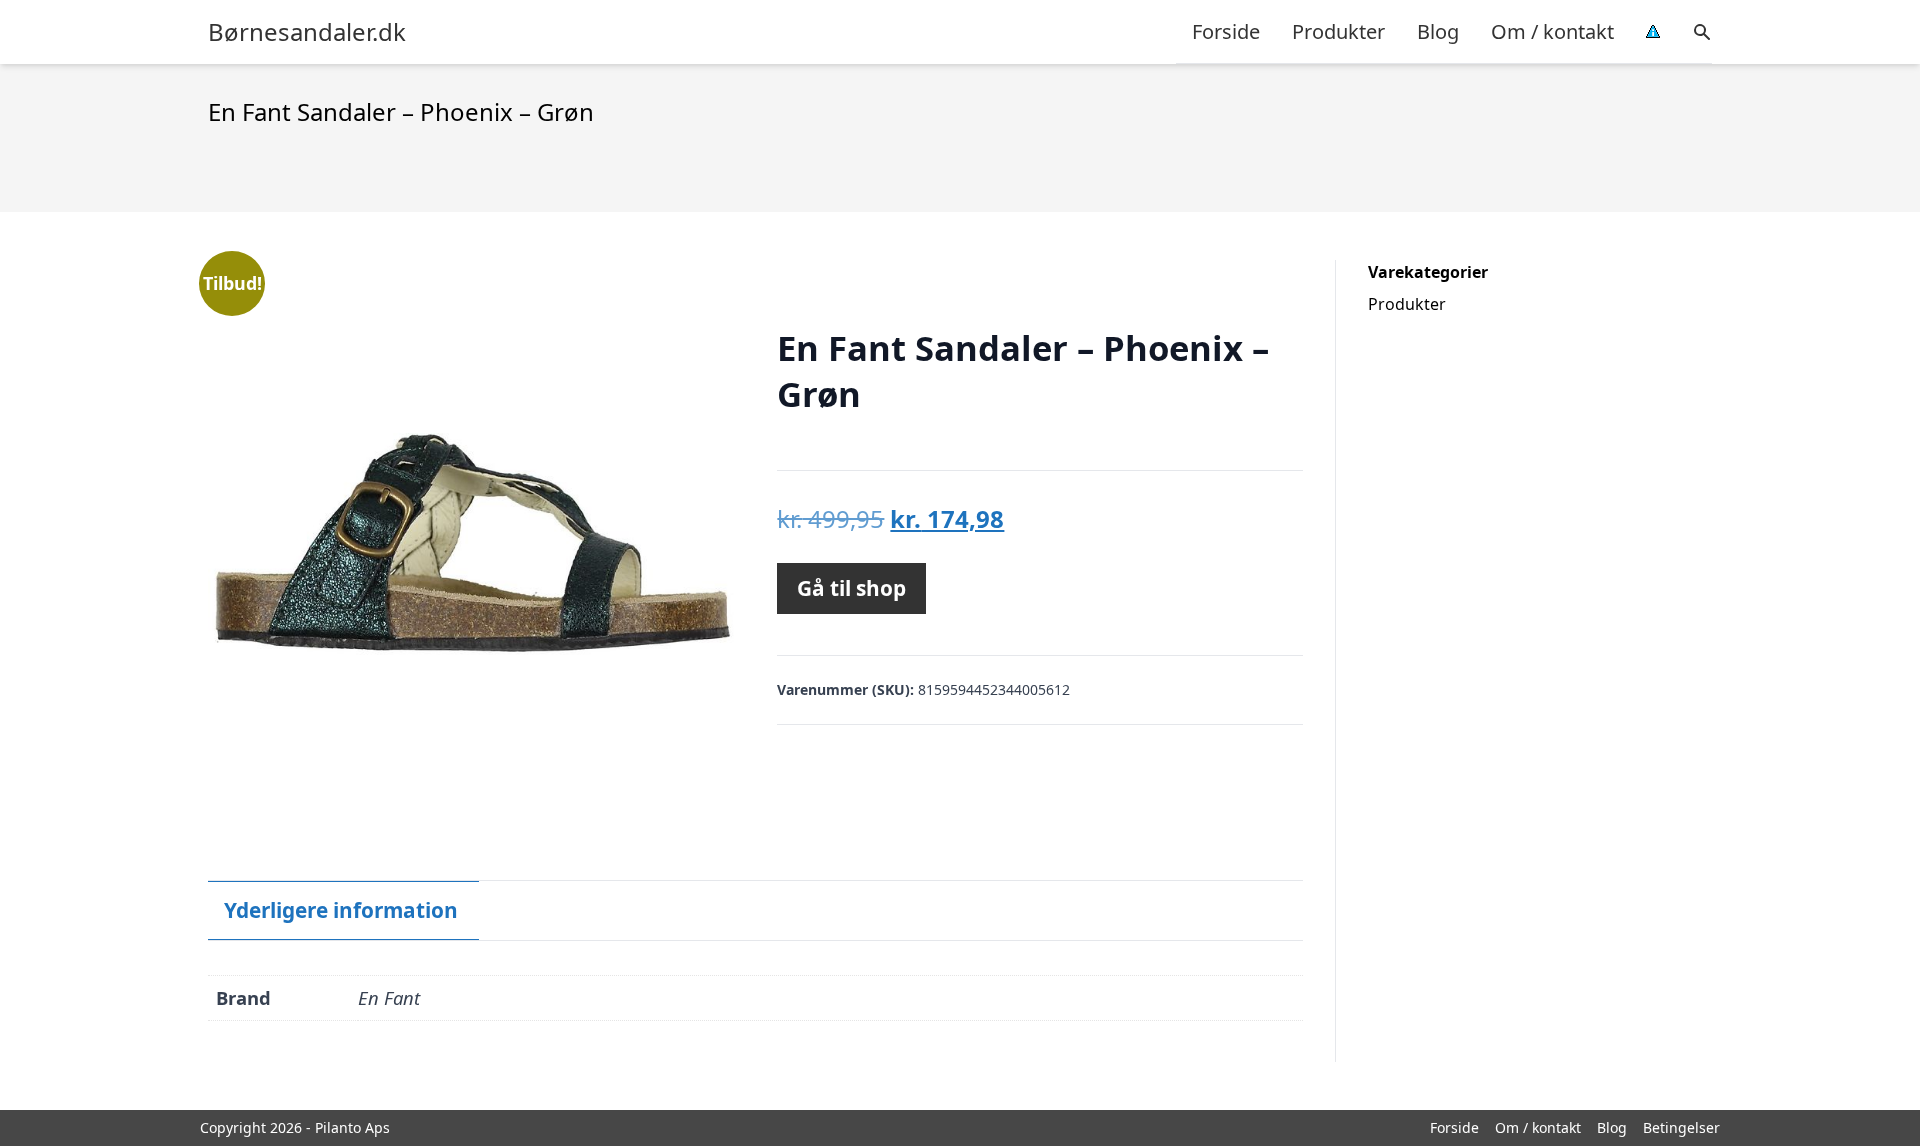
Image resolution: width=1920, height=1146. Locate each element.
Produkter (1338, 31)
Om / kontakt (1552, 31)
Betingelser (1681, 1127)
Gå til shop (851, 588)
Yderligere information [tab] (341, 910)
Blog (1438, 31)
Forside (1226, 31)
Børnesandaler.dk (307, 32)
